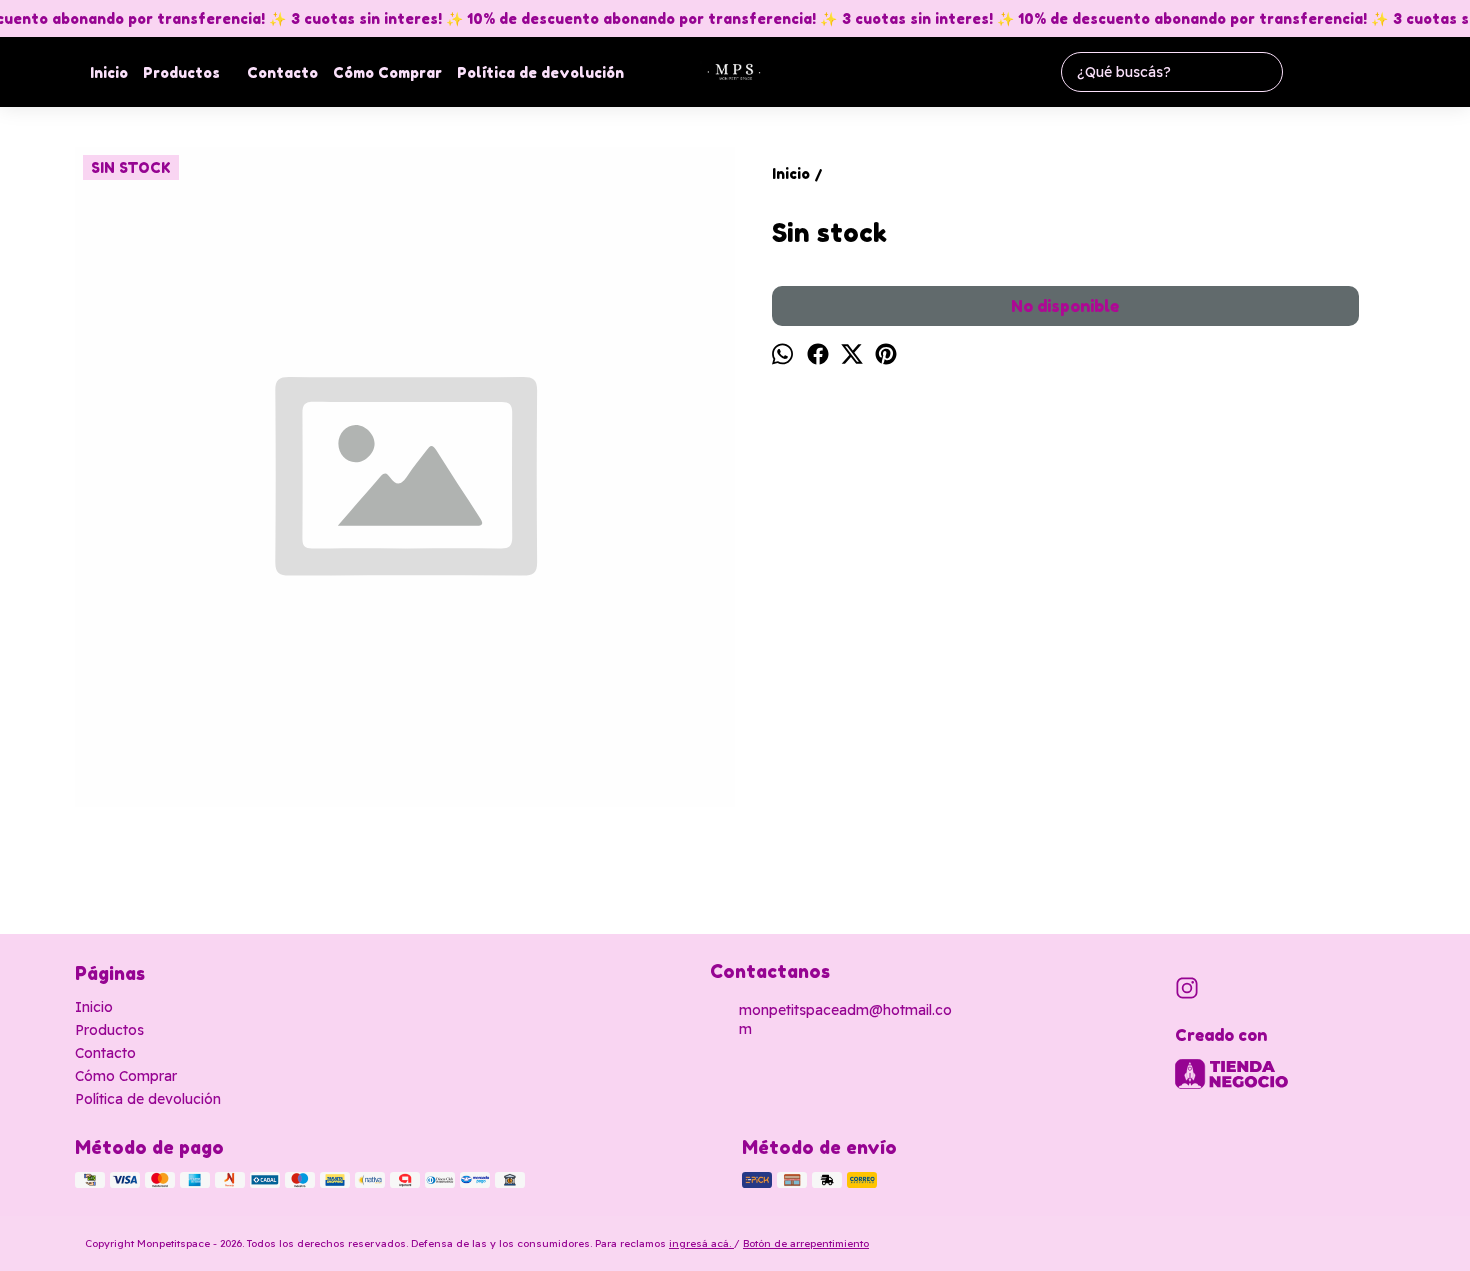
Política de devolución (540, 72)
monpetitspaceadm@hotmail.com (845, 1019)
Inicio (109, 72)
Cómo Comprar (387, 72)
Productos (181, 72)
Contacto (282, 72)
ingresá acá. (701, 1243)
